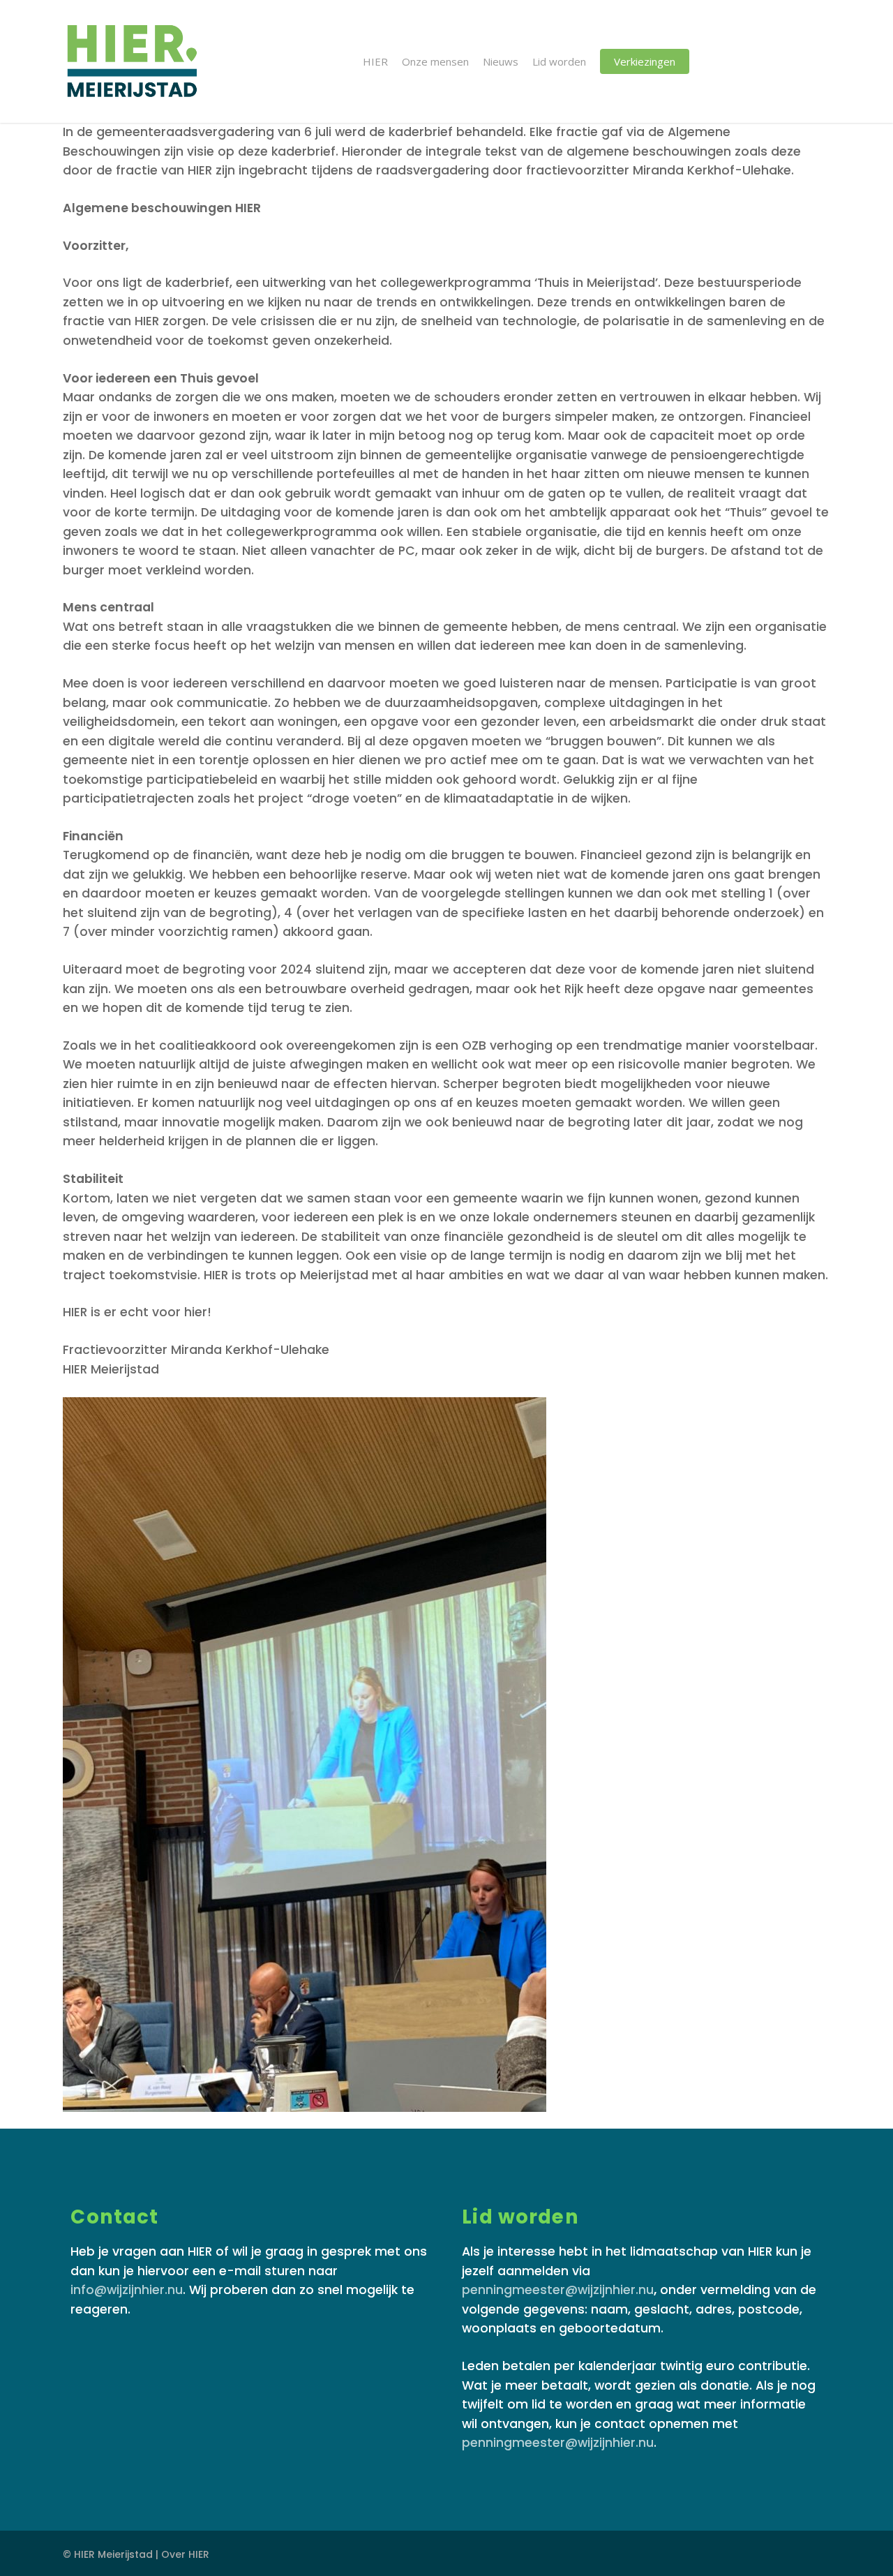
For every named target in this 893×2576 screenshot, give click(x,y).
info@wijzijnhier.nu (127, 2290)
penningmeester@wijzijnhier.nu (558, 2290)
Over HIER (185, 2554)
